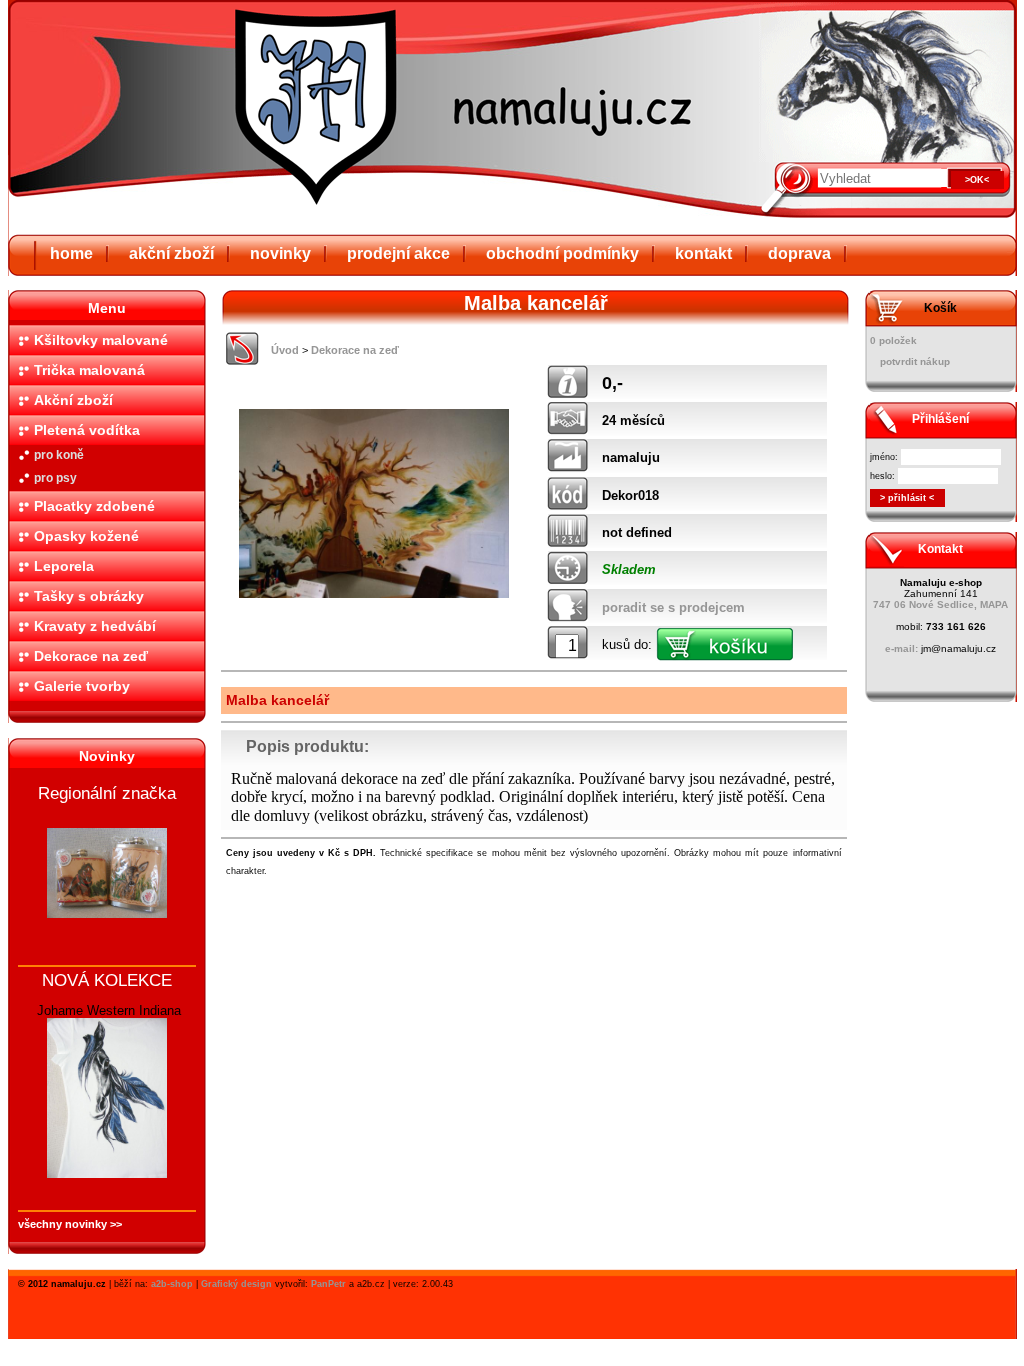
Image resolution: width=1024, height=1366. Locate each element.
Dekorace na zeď (91, 656)
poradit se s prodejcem (673, 607)
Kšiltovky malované (101, 340)
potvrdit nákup (915, 361)
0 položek (893, 340)
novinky (280, 253)
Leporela (64, 566)
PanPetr (328, 1284)
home (71, 253)
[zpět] (242, 360)
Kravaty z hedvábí (95, 626)
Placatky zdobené (94, 506)
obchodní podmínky (562, 253)
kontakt (703, 253)
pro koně (59, 455)
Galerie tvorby (82, 686)
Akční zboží (73, 400)
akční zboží (171, 253)
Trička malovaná (89, 370)
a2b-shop (172, 1284)
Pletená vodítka (87, 430)
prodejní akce (398, 253)
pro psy (55, 478)
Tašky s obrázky (89, 596)
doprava (799, 253)
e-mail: (901, 648)
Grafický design (236, 1284)
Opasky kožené (86, 536)
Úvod (285, 350)
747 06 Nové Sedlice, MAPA (940, 604)
